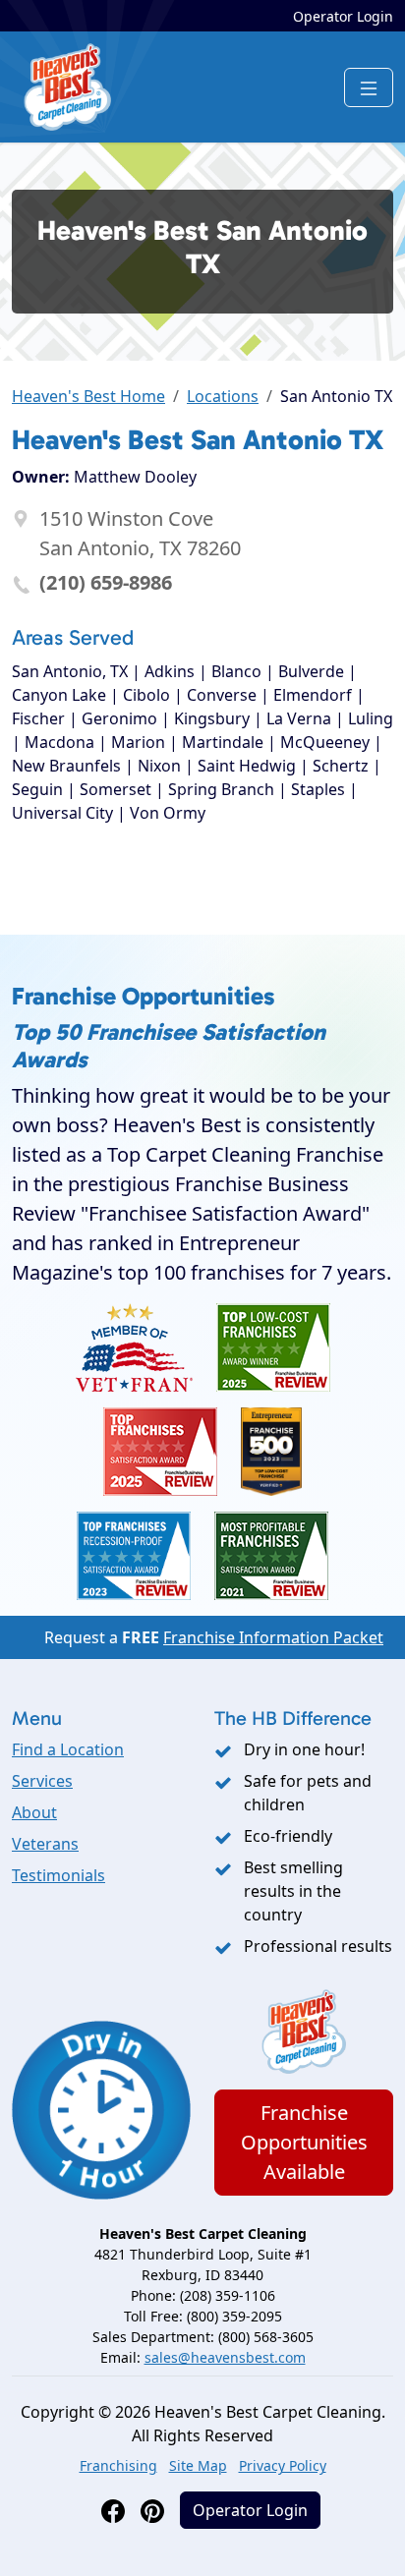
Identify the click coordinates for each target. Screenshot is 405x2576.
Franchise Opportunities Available (304, 2142)
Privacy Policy (283, 2465)
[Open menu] (369, 87)
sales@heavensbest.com (225, 2357)
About (34, 1812)
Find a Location (68, 1749)
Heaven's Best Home (88, 396)
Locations (223, 396)
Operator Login (343, 16)
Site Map (198, 2465)
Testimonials (58, 1875)
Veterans (45, 1844)
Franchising (118, 2465)
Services (42, 1781)
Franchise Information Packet (273, 1637)
